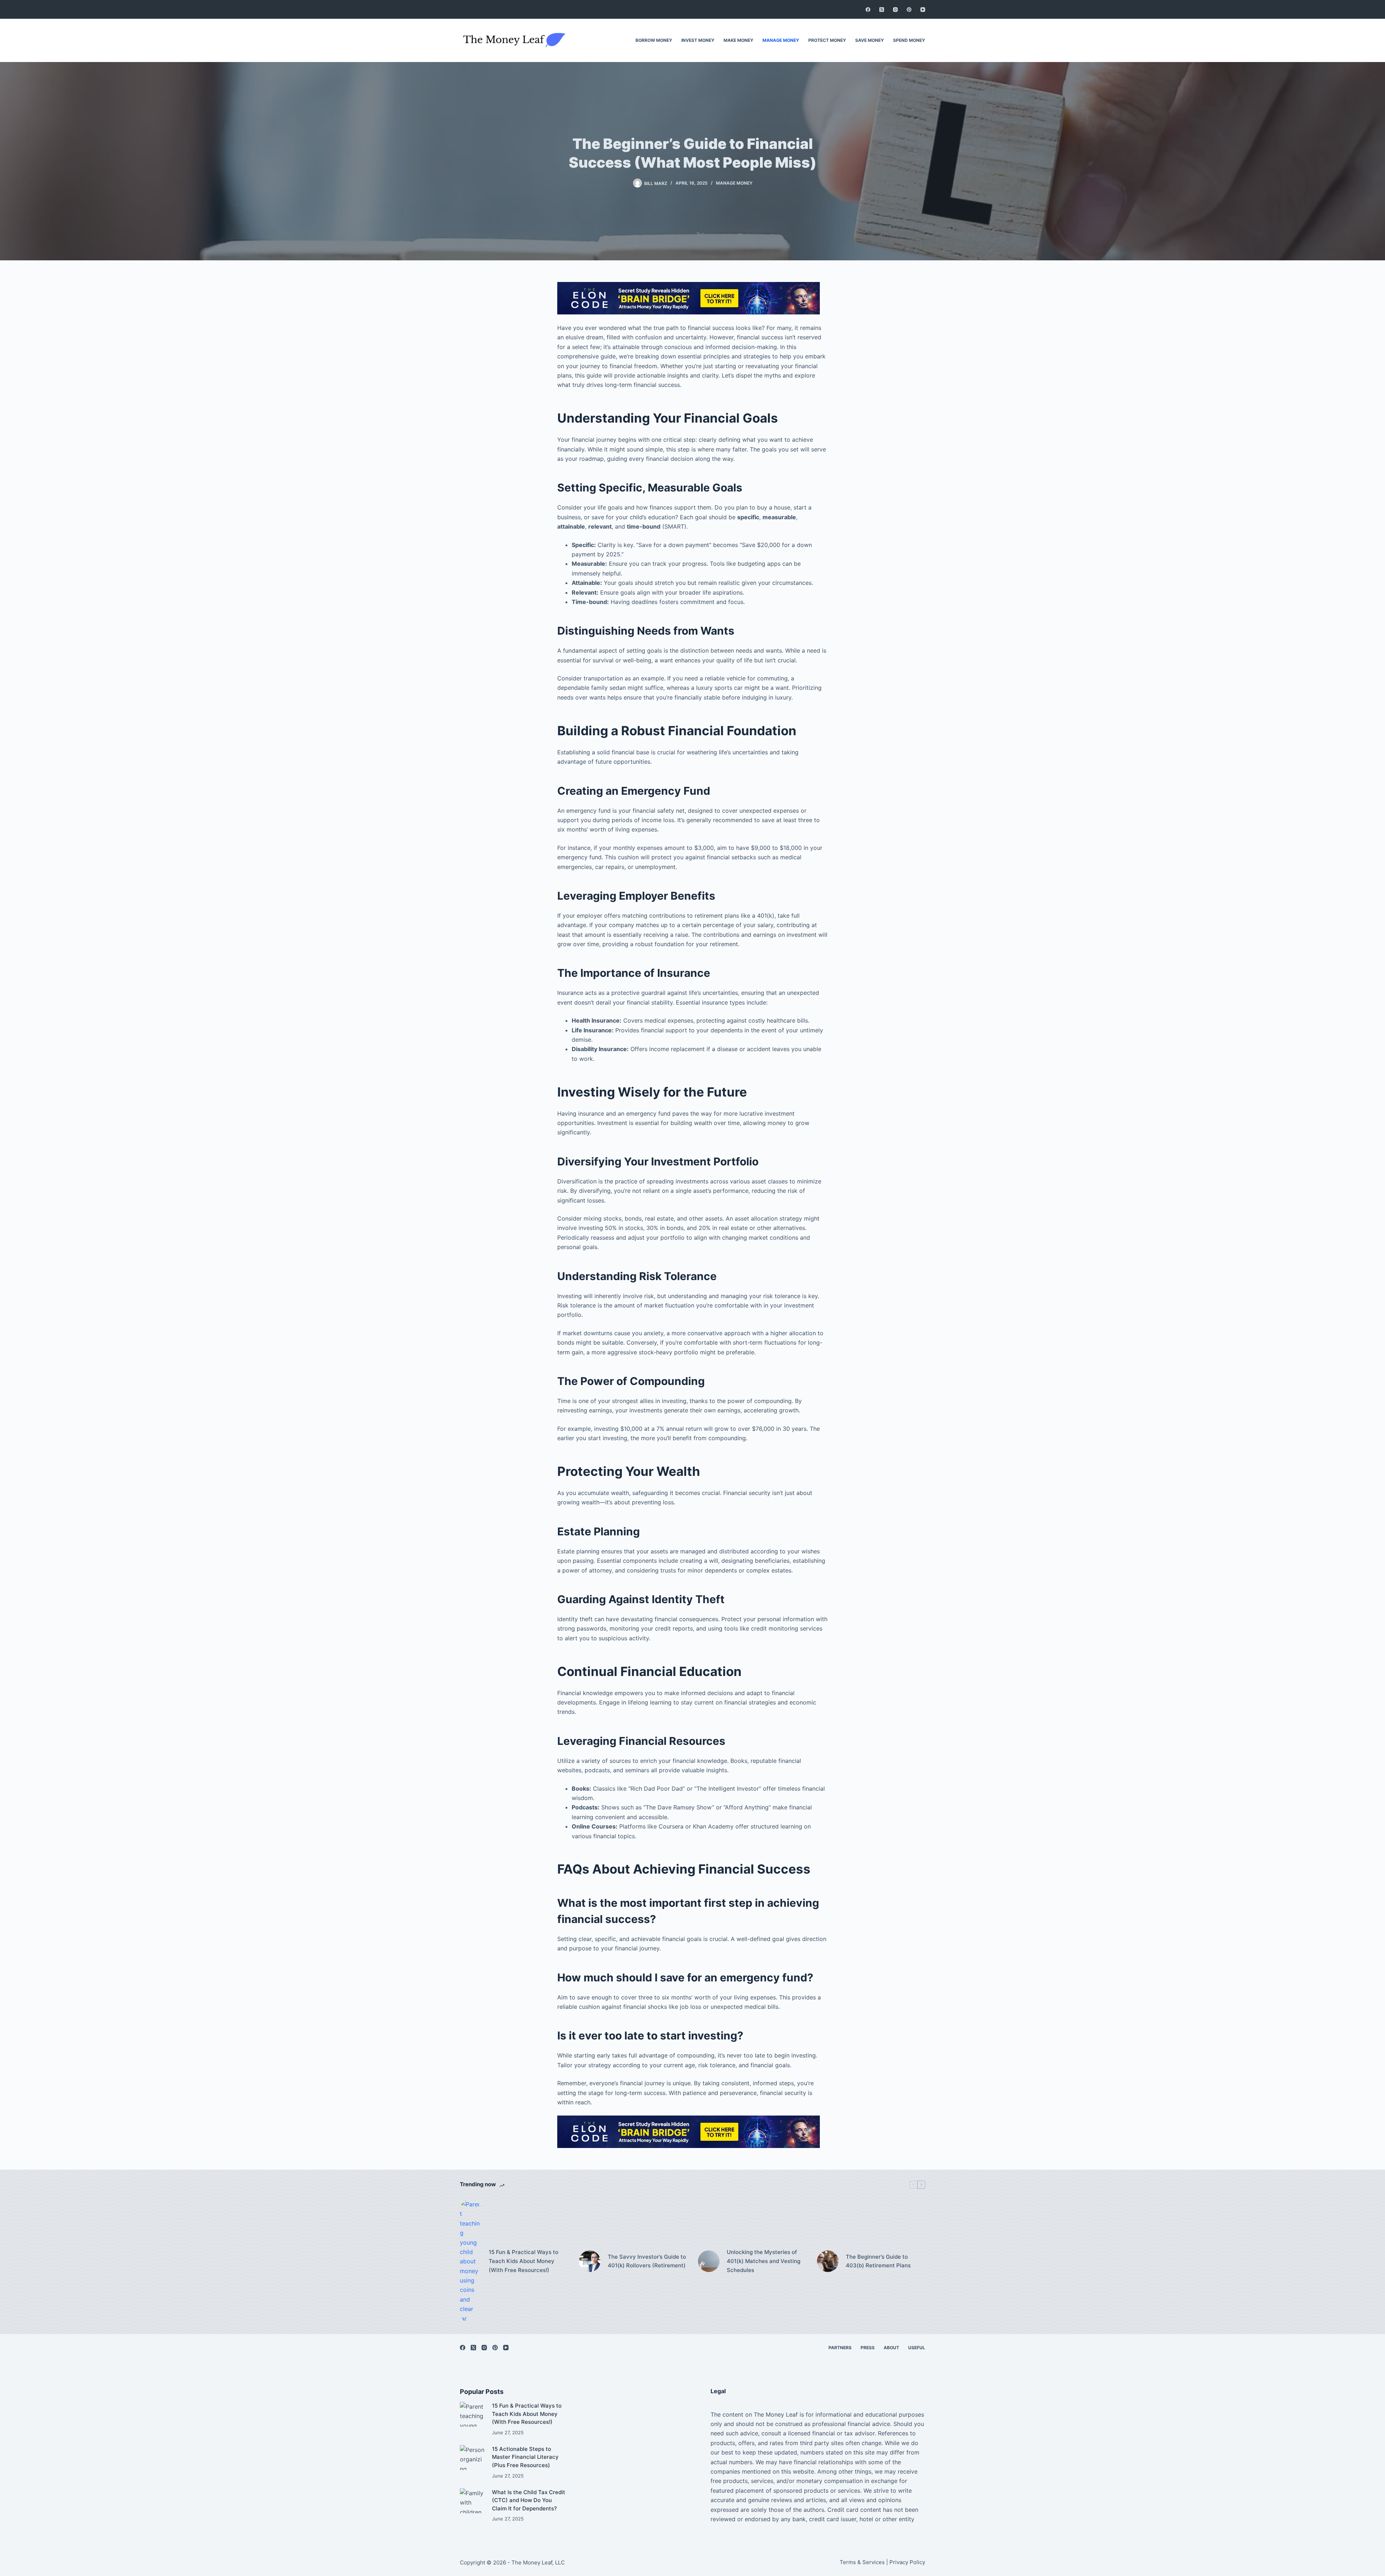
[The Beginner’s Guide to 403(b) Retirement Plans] (828, 2261)
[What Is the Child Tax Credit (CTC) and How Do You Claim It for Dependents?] (472, 2501)
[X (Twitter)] (882, 10)
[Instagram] (895, 10)
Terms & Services (862, 2562)
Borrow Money (654, 40)
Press (868, 2348)
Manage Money (781, 40)
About (891, 2348)
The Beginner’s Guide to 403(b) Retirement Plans (878, 2261)
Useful (917, 2348)
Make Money (738, 40)
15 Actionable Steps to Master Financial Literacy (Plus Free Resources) (525, 2457)
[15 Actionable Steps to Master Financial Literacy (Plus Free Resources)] (472, 2458)
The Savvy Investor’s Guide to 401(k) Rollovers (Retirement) (647, 2261)
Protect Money (827, 40)
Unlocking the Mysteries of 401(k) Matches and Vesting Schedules (764, 2261)
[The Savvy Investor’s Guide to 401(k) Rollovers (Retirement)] (590, 2261)
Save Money (870, 40)
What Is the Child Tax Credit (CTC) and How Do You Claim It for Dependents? (529, 2500)
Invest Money (698, 40)
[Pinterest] (909, 10)
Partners (840, 2348)
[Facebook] (868, 10)
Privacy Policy (907, 2562)
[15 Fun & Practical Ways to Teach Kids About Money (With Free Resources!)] (471, 2261)
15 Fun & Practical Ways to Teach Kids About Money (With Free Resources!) (524, 2261)
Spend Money (909, 40)
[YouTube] (923, 10)
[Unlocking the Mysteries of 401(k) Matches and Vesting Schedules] (709, 2261)
